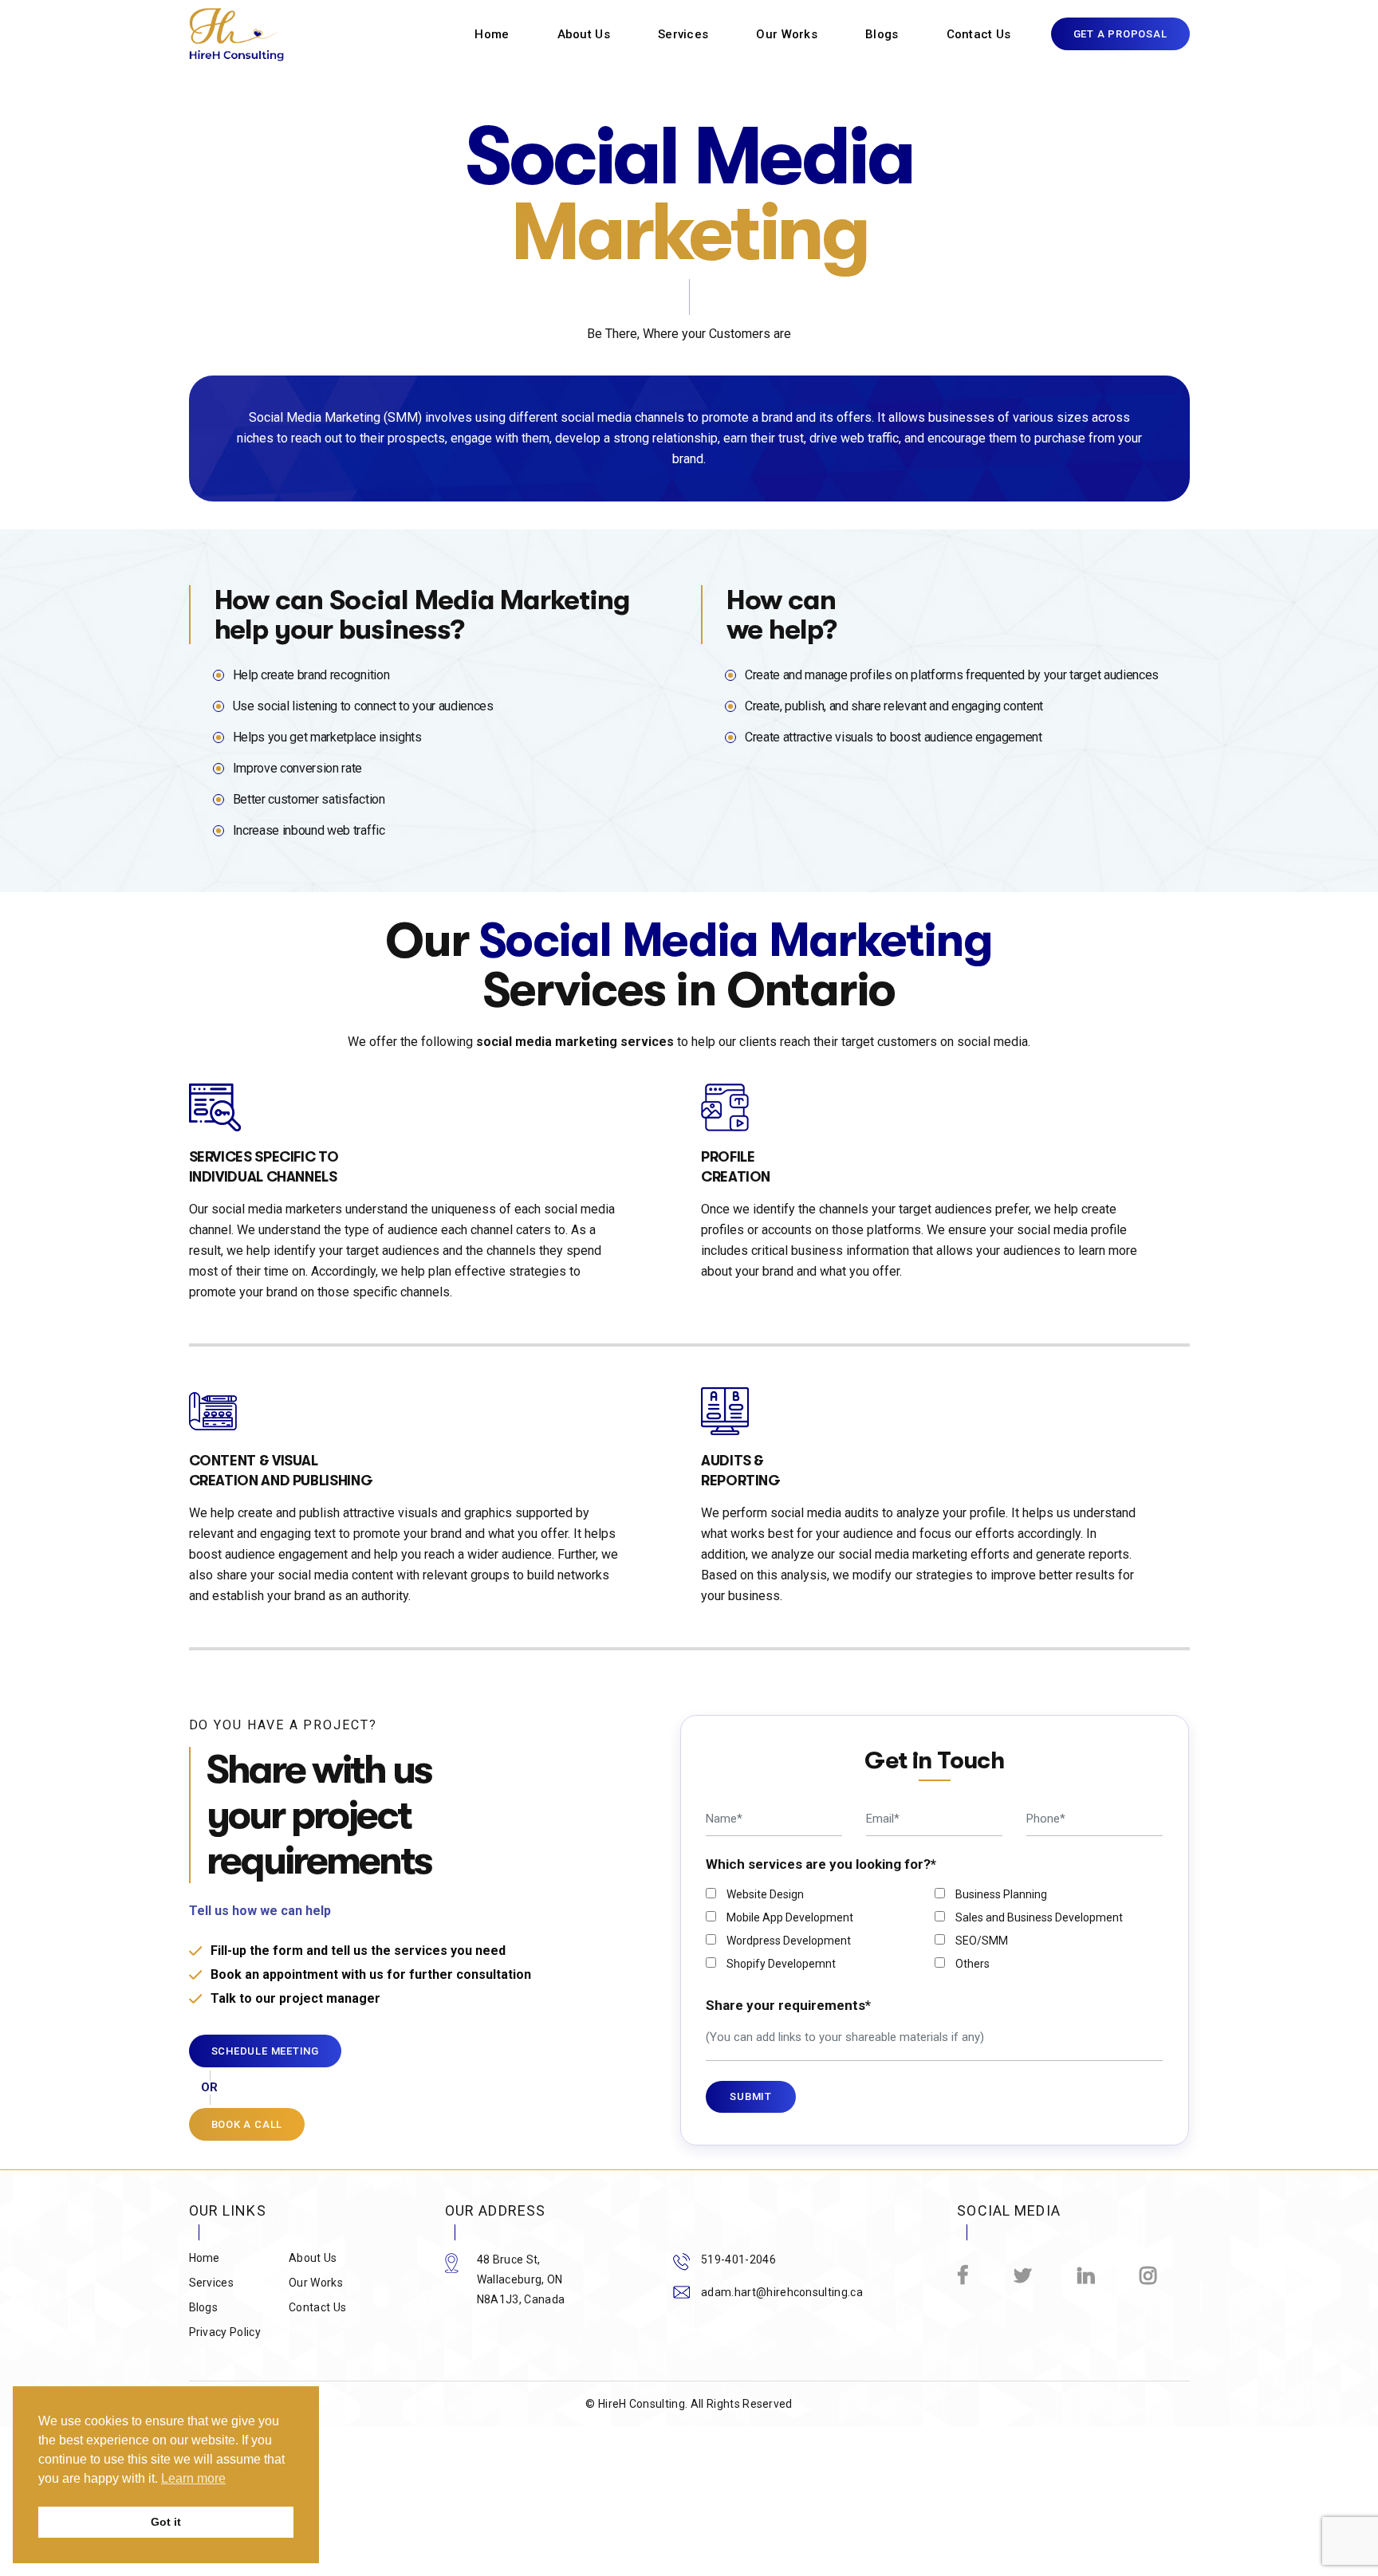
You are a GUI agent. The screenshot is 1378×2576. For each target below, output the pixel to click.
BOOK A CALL (247, 2124)
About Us (584, 35)
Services (683, 35)
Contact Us (979, 35)
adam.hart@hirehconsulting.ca (782, 2292)
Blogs (882, 35)
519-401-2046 (738, 2259)
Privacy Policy (225, 2332)
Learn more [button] (193, 2478)
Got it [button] (166, 2522)
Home (492, 35)
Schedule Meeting (265, 2051)
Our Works (787, 35)
